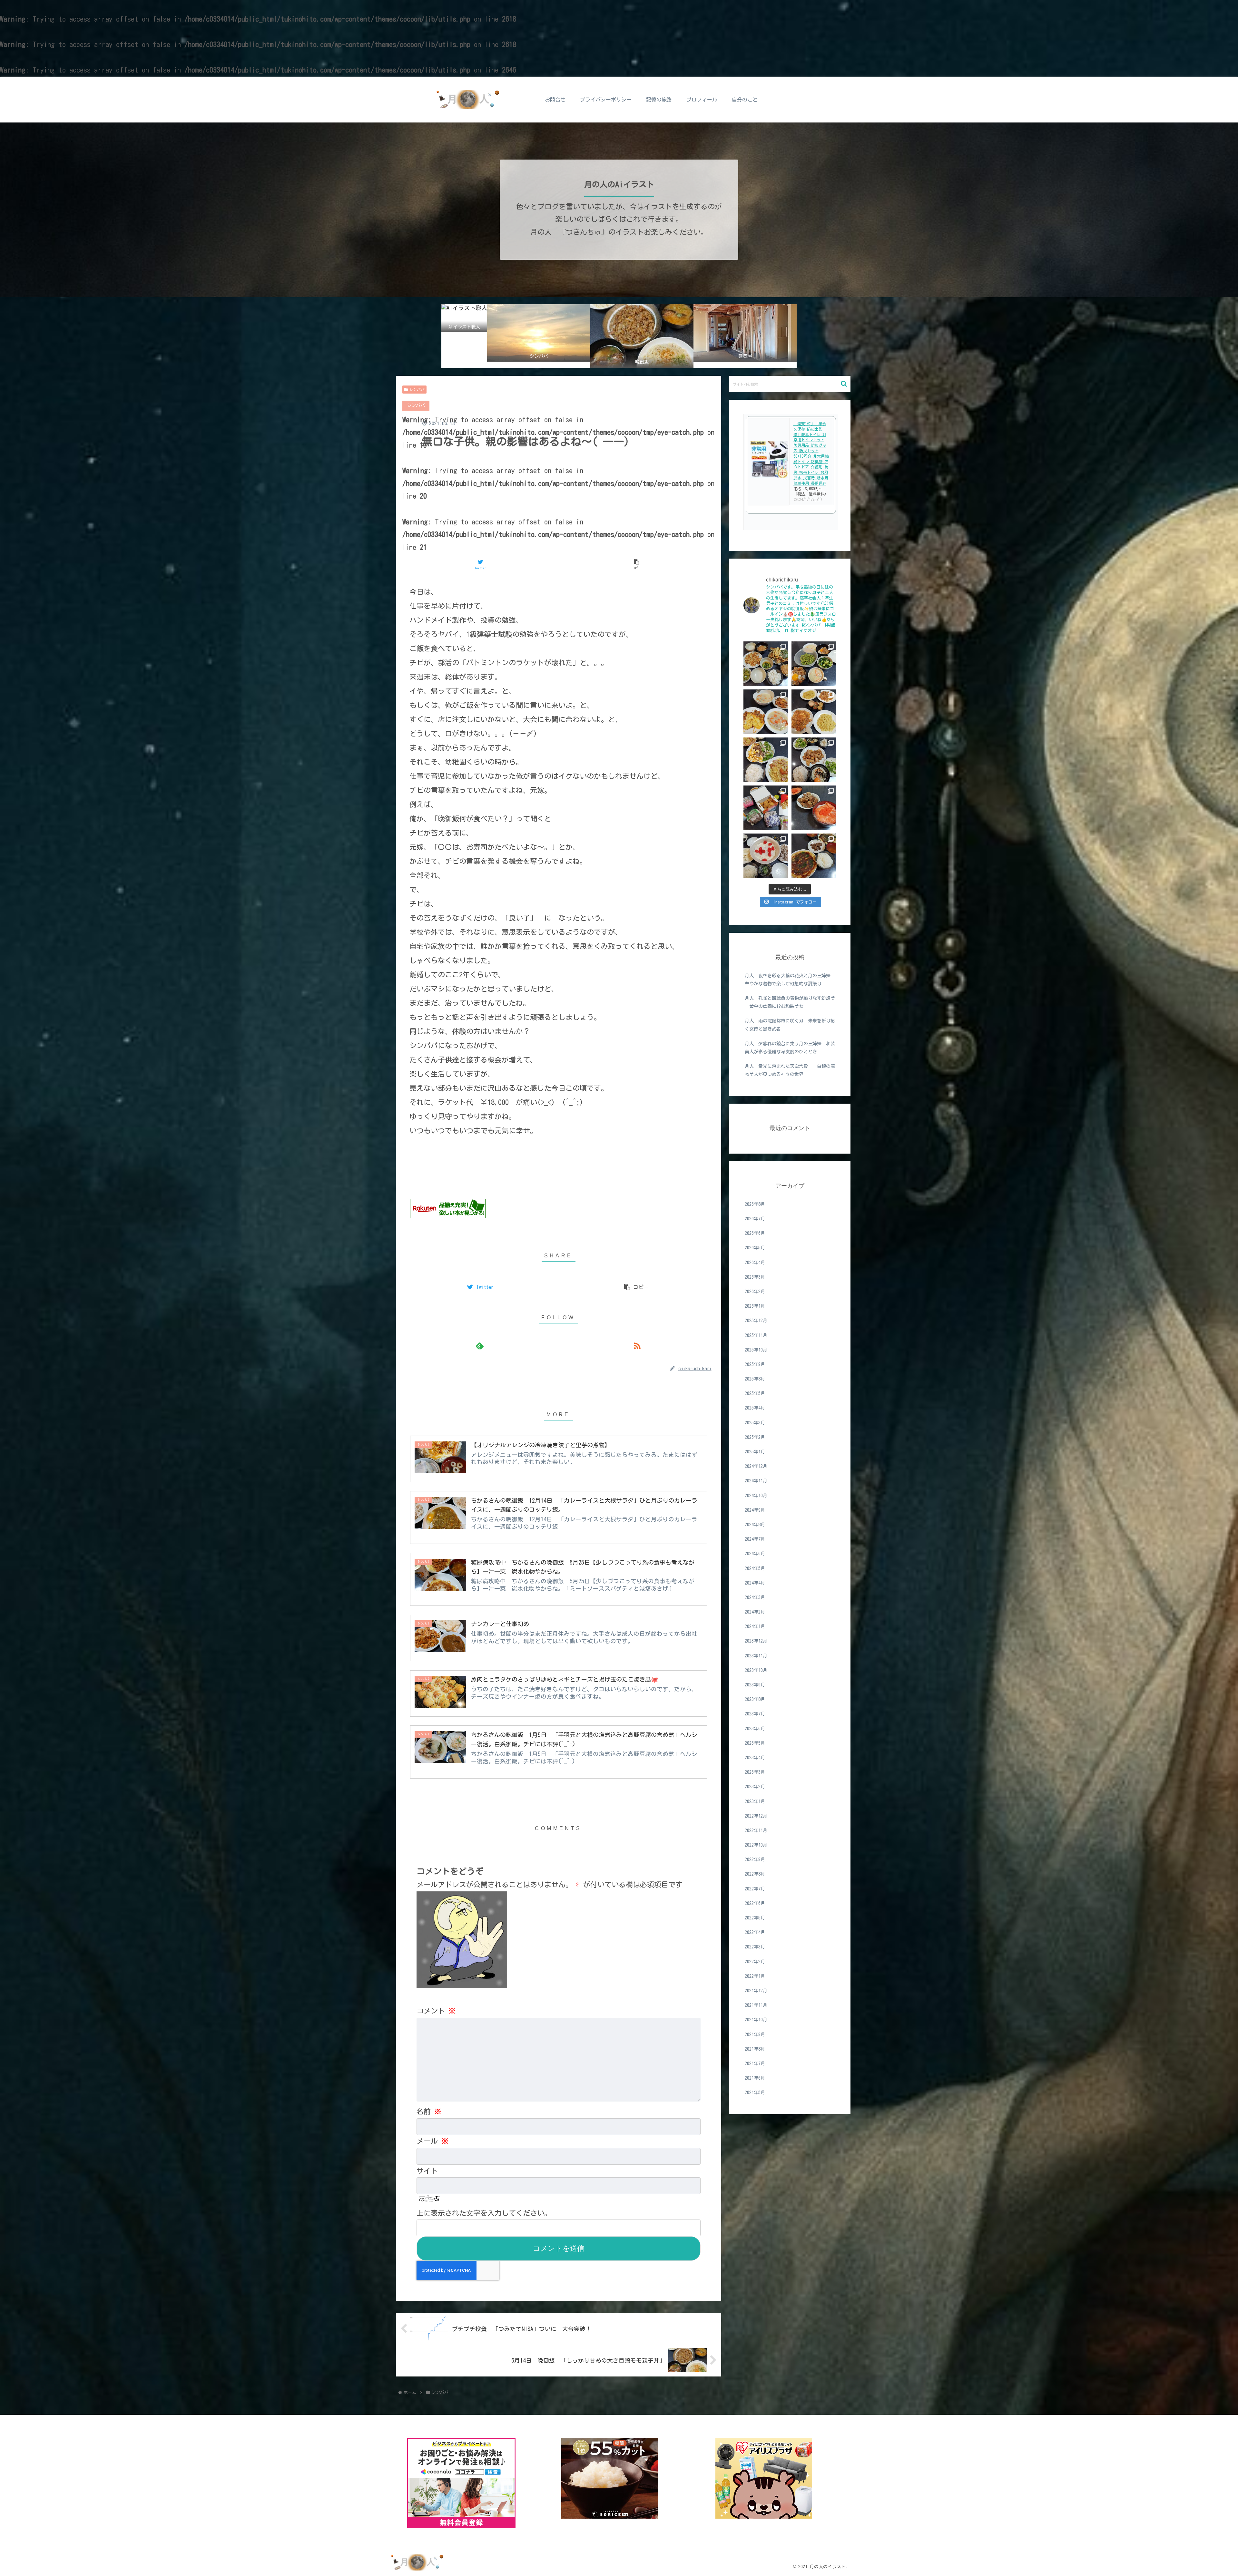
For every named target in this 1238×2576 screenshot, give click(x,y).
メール (432, 2141)
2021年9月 (755, 2034)
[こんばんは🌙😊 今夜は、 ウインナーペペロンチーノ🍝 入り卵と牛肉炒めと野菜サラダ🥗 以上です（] (766, 760)
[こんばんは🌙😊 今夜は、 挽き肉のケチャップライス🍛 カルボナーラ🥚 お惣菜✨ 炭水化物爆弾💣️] (814, 712)
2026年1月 (755, 1306)
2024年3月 (755, 1597)
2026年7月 (755, 1218)
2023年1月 (755, 1801)
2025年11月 (756, 1335)
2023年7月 (755, 1714)
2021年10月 (756, 2020)
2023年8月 (755, 1699)
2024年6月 (755, 1554)
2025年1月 (755, 1451)
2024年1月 (755, 1626)
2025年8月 (755, 1379)
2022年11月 (756, 1830)
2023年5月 (755, 1743)
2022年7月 (755, 1888)
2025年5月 (755, 1393)
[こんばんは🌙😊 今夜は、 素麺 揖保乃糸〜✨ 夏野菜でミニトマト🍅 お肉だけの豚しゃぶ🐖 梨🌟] (766, 856)
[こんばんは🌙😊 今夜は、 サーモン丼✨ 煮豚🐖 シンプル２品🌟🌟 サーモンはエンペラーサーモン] (814, 808)
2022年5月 (755, 1917)
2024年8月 (755, 1524)
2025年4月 (755, 1408)
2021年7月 (755, 2063)
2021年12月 (756, 1990)
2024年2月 (755, 1612)
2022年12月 (756, 1816)
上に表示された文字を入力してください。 (484, 2213)
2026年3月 (755, 1277)
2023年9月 (755, 1684)
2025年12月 (756, 1321)
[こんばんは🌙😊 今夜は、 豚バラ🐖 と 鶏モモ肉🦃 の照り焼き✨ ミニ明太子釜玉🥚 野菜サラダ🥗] (814, 760)
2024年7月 (755, 1539)
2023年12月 (756, 1641)
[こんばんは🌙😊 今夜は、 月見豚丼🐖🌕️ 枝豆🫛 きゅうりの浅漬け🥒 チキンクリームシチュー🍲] (814, 664)
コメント (436, 2011)
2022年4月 (755, 1932)
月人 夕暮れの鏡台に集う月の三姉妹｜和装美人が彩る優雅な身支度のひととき (790, 1048)
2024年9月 (755, 1510)
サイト (427, 2171)
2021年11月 (756, 2005)
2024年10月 (756, 1495)
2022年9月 (755, 1859)
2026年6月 (755, 1233)
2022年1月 (755, 1976)
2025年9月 (755, 1364)
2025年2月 (755, 1437)
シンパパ (417, 389)
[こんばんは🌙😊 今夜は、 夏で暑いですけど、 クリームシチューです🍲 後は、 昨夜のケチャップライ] (766, 712)
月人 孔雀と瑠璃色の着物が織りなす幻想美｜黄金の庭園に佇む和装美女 (790, 1002)
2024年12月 (756, 1466)
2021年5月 (755, 2093)
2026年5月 (755, 1248)
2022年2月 (755, 1961)
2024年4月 (755, 1583)
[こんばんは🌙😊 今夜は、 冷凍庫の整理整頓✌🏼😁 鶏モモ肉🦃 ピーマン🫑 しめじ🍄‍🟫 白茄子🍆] (766, 664)
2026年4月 (755, 1262)
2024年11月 (756, 1481)
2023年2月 (755, 1787)
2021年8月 (755, 2049)
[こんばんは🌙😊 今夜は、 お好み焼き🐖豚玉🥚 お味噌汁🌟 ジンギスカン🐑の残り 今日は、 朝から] (814, 856)
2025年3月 (755, 1422)
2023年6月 (755, 1728)
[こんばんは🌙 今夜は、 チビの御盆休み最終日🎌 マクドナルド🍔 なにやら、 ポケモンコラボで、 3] (766, 808)
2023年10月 (756, 1670)
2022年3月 (755, 1947)
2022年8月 (755, 1874)
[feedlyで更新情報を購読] (480, 1346)
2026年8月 (755, 1204)
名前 (429, 2112)
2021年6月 (755, 2078)
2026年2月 (755, 1291)
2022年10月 (756, 1845)
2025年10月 (756, 1350)
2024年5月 (755, 1568)
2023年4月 (755, 1757)
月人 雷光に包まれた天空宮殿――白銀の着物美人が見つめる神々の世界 (790, 1070)
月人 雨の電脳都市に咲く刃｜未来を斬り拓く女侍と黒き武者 (790, 1025)
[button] (844, 384)
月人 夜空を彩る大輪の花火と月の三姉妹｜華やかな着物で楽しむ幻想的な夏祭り (790, 980)
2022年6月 (755, 1903)
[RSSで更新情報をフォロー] (637, 1346)
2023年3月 (755, 1772)
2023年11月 (756, 1655)
